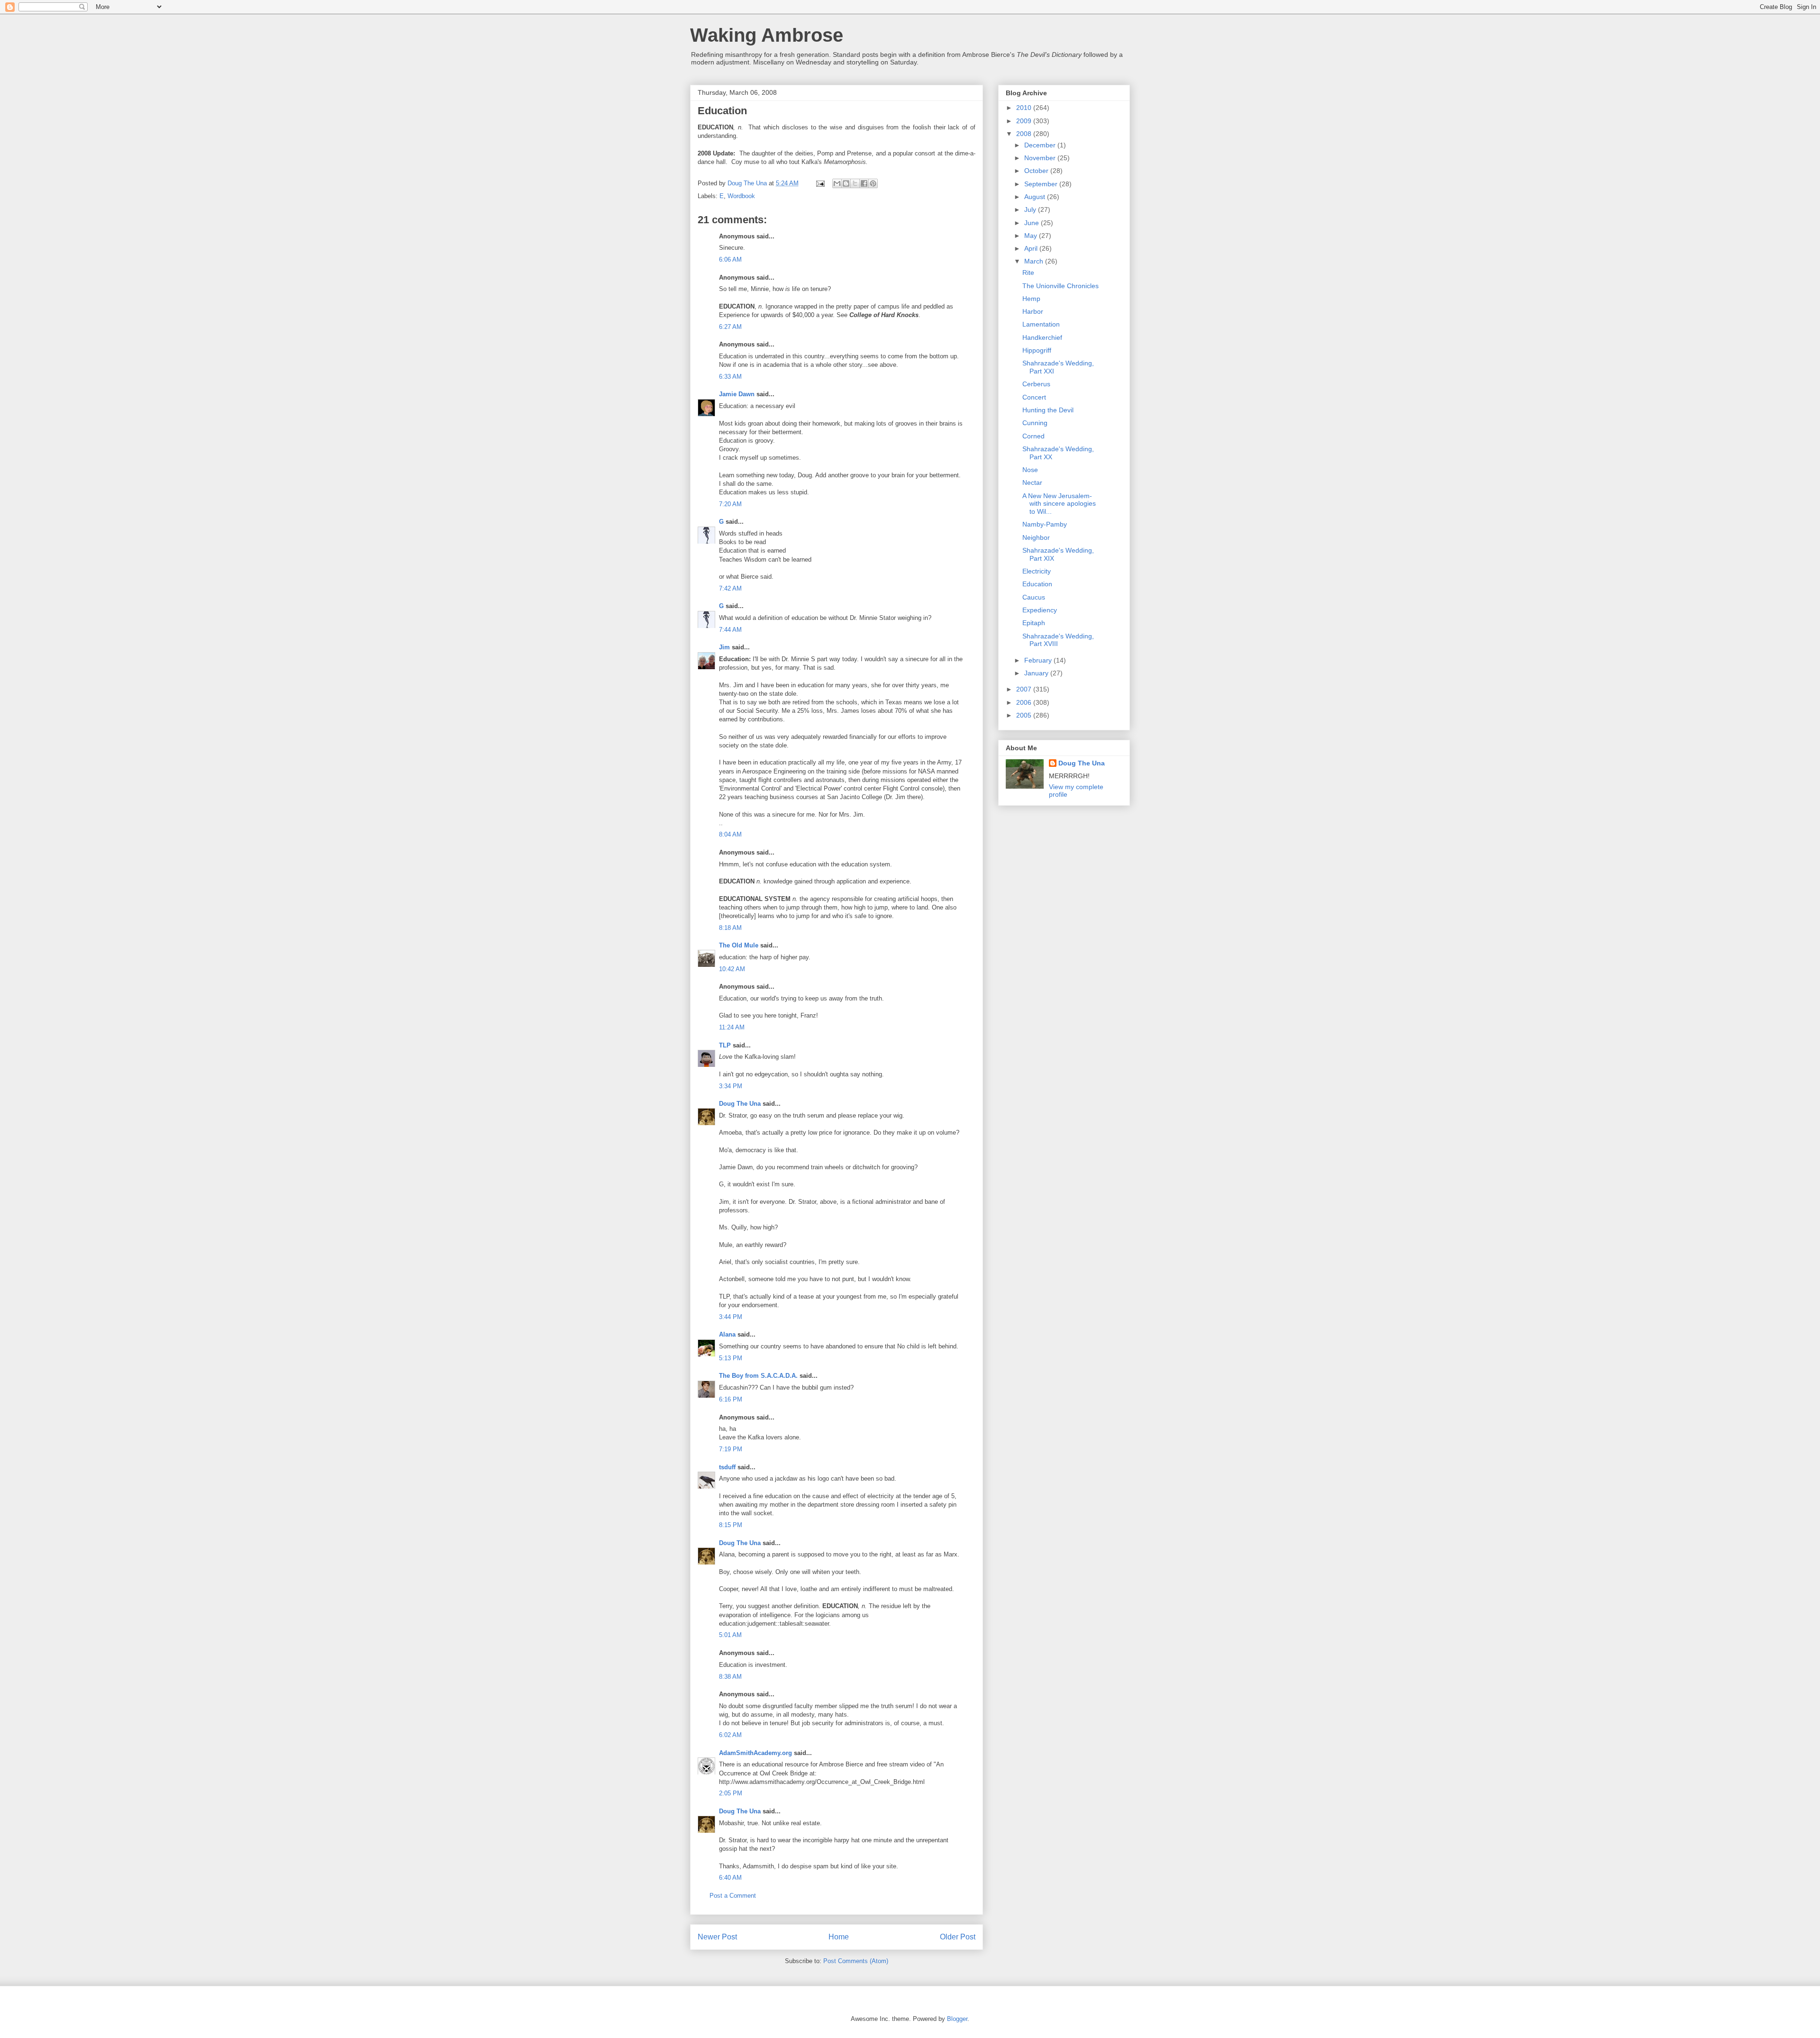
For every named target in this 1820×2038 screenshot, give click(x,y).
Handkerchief (1042, 337)
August (1036, 197)
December (1041, 145)
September (1042, 184)
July (1031, 209)
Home (839, 1937)
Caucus (1034, 597)
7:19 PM (731, 1449)
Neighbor (1036, 537)
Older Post (958, 1937)
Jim (724, 647)
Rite (1028, 273)
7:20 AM (730, 504)
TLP (725, 1045)
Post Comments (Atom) (856, 1961)
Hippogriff (1037, 350)
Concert (1034, 397)
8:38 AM (730, 1677)
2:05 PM (731, 1793)
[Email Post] (820, 183)
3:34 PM (731, 1086)
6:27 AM (730, 327)
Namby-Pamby (1045, 524)
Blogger (957, 2019)
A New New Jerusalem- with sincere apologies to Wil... (1059, 504)
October (1037, 171)
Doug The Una (740, 1104)
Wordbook (741, 196)
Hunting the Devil (1048, 410)
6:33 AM (730, 377)
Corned (1033, 436)
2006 (1025, 702)
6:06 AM (730, 259)
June (1033, 223)
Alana (727, 1334)
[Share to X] (855, 183)
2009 (1025, 121)
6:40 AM (730, 1878)
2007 (1025, 689)
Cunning (1035, 423)
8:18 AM (730, 928)
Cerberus (1036, 384)
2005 (1025, 715)
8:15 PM (731, 1525)
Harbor (1033, 311)
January (1037, 673)
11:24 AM (732, 1027)
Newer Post (717, 1937)
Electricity (1037, 571)
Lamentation (1041, 324)
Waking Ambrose (767, 35)
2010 (1025, 108)
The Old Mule (739, 945)
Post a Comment (733, 1896)
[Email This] (837, 183)
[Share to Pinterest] (873, 183)
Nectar (1032, 482)
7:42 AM (730, 588)
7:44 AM (730, 630)
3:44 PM (731, 1317)
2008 (1025, 134)
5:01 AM (730, 1635)
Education (1037, 584)
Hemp (1031, 299)
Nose (1030, 470)
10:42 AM (732, 969)
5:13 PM (731, 1358)
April (1032, 248)
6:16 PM (731, 1399)
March (1035, 261)
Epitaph (1034, 623)
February (1039, 660)
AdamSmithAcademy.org (755, 1753)
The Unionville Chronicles (1060, 286)
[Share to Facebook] (864, 183)
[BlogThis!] (846, 183)
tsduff (727, 1467)
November (1041, 158)
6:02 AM (730, 1735)
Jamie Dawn (737, 394)
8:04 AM (730, 834)
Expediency (1040, 610)
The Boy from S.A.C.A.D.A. (758, 1376)
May (1032, 236)
